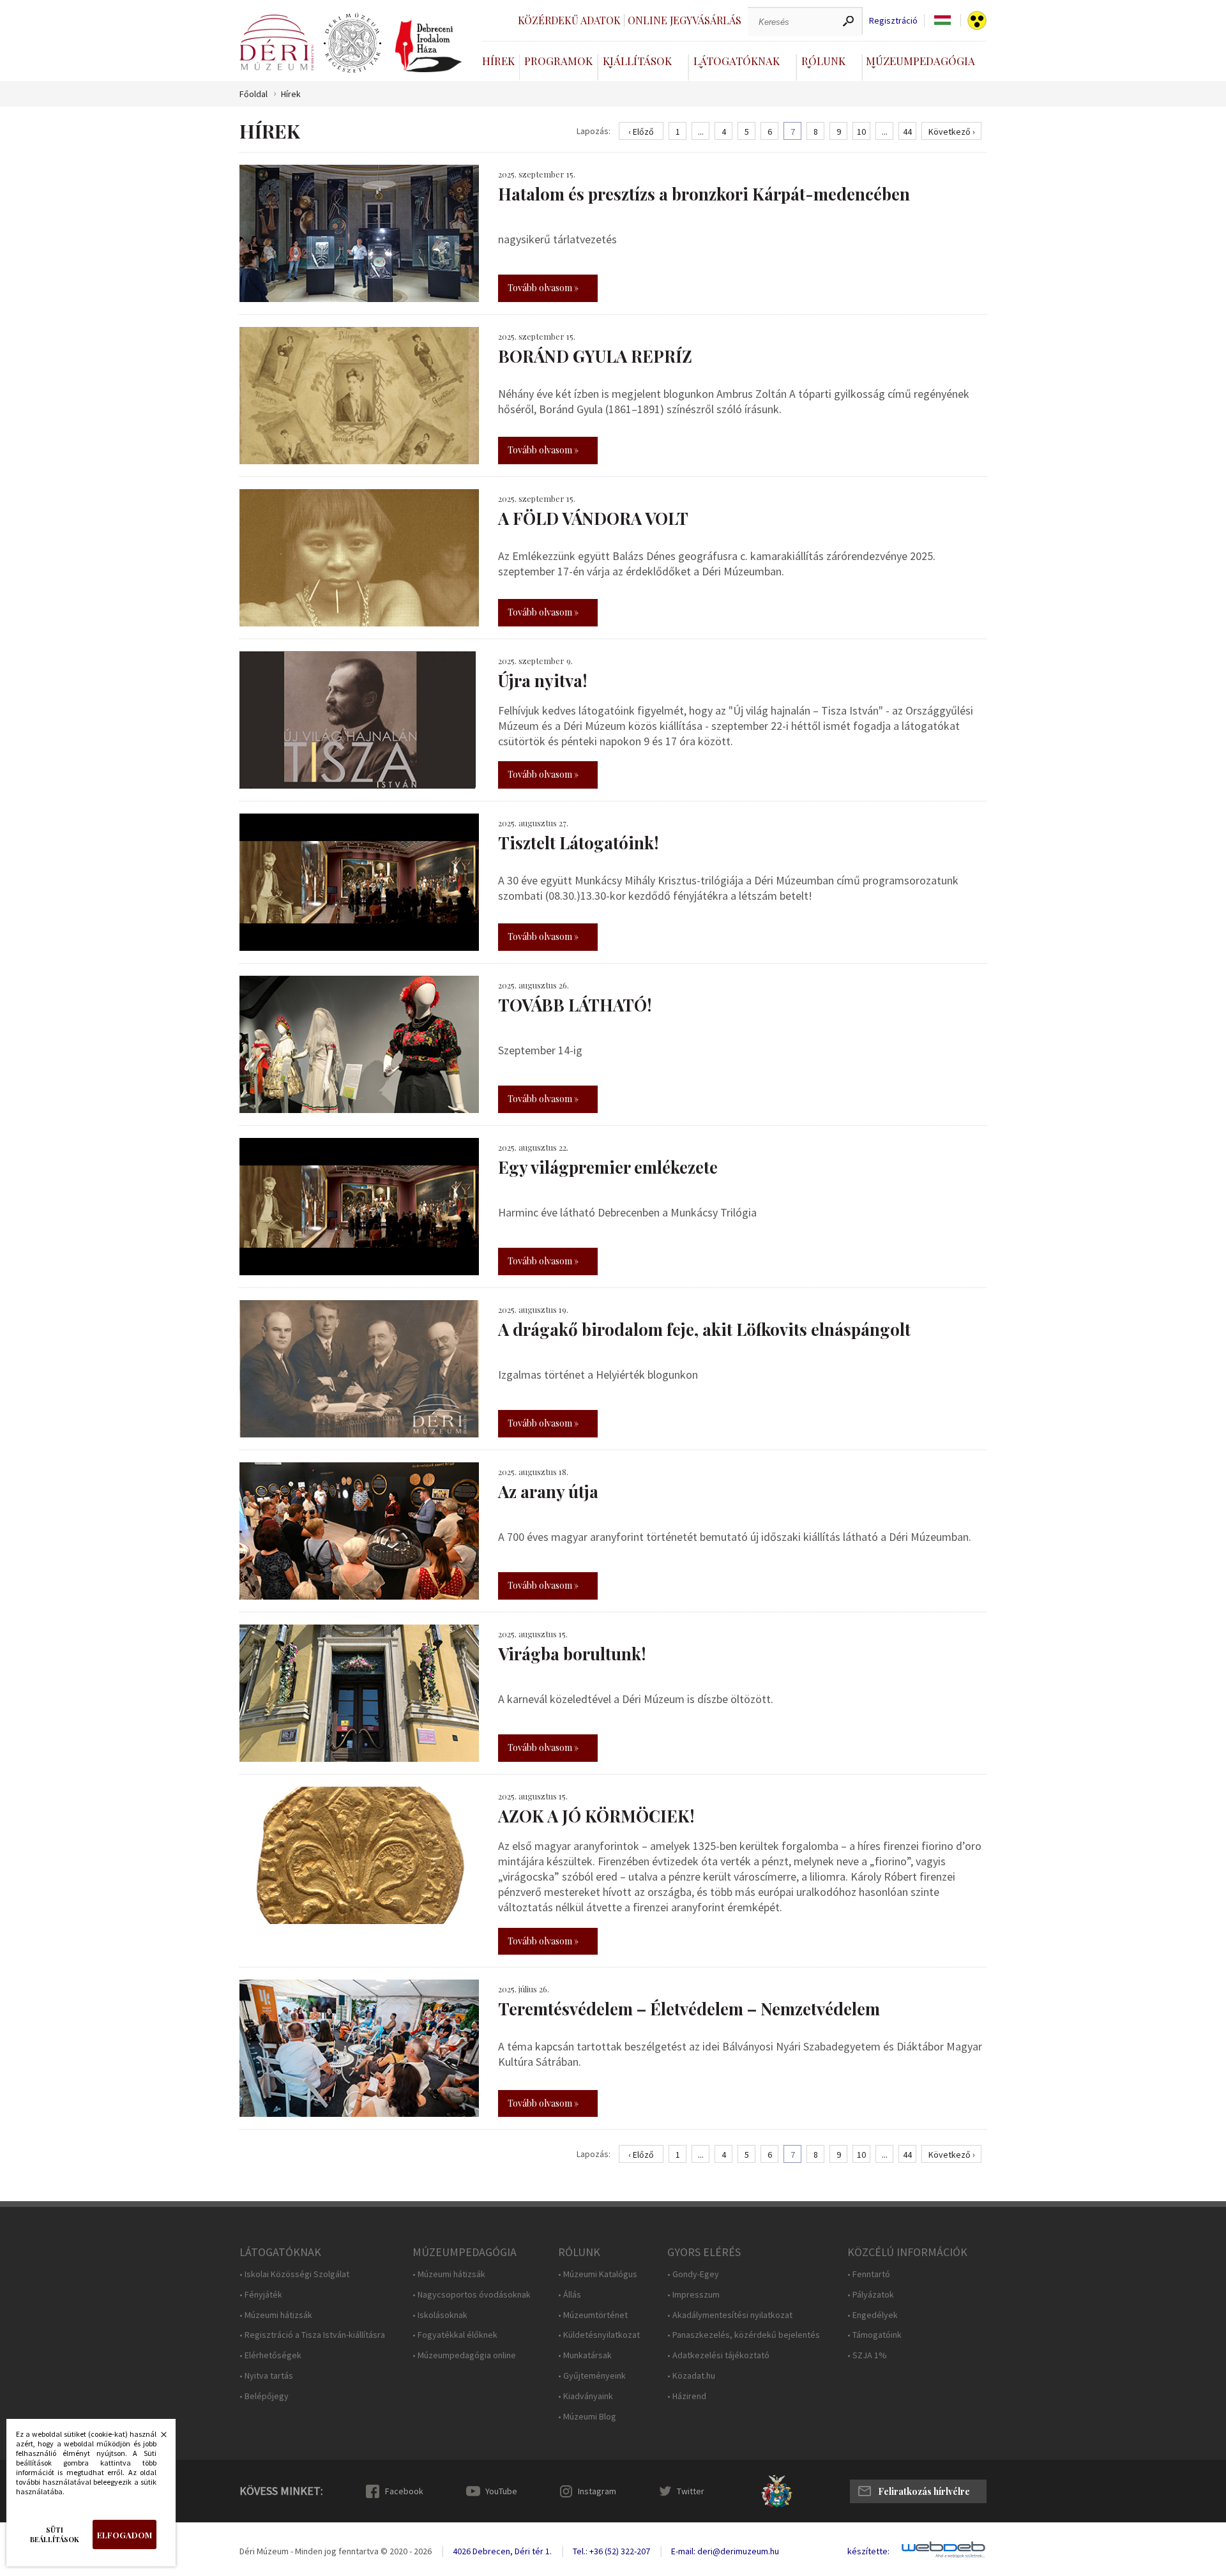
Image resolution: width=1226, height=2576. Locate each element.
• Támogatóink (874, 2335)
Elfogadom (125, 2535)
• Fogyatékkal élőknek (455, 2335)
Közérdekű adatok (569, 20)
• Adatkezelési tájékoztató (718, 2355)
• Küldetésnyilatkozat (599, 2335)
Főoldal (254, 94)
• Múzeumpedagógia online (464, 2355)
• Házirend (687, 2396)
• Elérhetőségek (270, 2355)
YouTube (501, 2491)
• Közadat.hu (691, 2376)
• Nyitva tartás (266, 2376)
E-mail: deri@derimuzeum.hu (725, 2551)
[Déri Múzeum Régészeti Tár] (352, 43)
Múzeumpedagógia (920, 61)
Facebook (404, 2491)
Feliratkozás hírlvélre (924, 2491)
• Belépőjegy (264, 2396)
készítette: (868, 2551)
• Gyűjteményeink (592, 2376)
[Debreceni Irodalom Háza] (428, 46)
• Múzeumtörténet (593, 2315)
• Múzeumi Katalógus (598, 2274)
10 (861, 132)
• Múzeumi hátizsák (276, 2315)
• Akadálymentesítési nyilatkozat (730, 2315)
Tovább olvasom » (543, 288)
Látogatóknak (737, 61)
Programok (558, 61)
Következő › (952, 132)
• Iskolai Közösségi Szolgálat (294, 2274)
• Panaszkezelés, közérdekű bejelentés (744, 2335)
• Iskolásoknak (440, 2315)
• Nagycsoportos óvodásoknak (472, 2295)
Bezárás (157, 2438)
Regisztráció (893, 21)
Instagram (597, 2491)
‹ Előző (641, 132)
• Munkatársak (585, 2355)
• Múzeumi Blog (587, 2417)
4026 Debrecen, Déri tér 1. (502, 2551)
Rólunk (823, 61)
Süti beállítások (55, 2534)
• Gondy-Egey (693, 2274)
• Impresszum (693, 2295)
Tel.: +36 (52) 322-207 (611, 2551)
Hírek (498, 61)
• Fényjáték (261, 2295)
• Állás (570, 2295)
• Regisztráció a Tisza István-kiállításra (312, 2335)
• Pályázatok (871, 2295)
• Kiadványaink (586, 2396)
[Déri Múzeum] (276, 42)
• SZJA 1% (867, 2355)
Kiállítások (637, 61)
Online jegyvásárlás (685, 20)
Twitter (691, 2491)
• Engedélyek (873, 2315)
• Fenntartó (869, 2274)
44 (907, 132)
